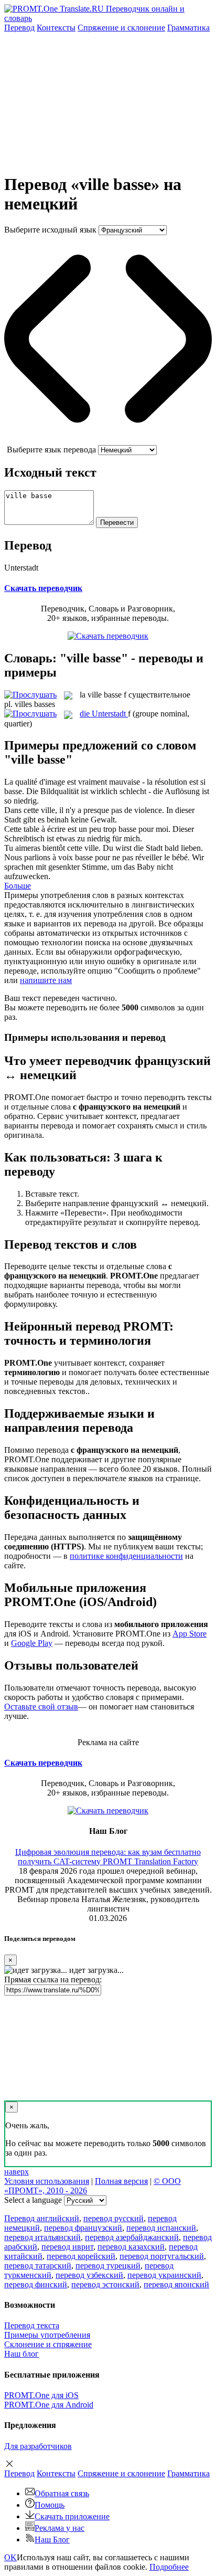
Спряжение (121, 28)
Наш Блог (52, 2540)
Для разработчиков (38, 2446)
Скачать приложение (72, 2516)
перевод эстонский (105, 2284)
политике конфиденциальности (126, 1556)
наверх (17, 2172)
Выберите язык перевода (51, 450)
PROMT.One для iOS (41, 2395)
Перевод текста (32, 2325)
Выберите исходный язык (50, 230)
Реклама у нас (60, 2528)
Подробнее (169, 2567)
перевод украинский (164, 2275)
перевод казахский (131, 2247)
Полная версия (121, 2181)
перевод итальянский (42, 2237)
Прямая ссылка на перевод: (53, 1979)
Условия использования (47, 2181)
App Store (190, 1634)
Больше (18, 886)
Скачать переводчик (43, 588)
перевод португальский (162, 2256)
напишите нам (46, 980)
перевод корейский (81, 2256)
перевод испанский (161, 2228)
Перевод (19, 28)
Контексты (56, 28)
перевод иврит (67, 2247)
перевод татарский (38, 2266)
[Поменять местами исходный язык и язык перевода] (108, 440)
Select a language (33, 2200)
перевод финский (36, 2284)
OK (10, 2557)
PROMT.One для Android (49, 2405)
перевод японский (176, 2284)
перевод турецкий (108, 2266)
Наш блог (21, 2354)
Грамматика (188, 28)
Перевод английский (42, 2218)
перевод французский (83, 2228)
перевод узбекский (89, 2275)
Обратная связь (62, 2493)
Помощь (50, 2505)
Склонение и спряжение (48, 2344)
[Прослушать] (30, 695)
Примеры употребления (47, 2335)
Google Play (32, 1643)
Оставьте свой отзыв (41, 1707)
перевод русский (114, 2218)
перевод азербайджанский (132, 2237)
